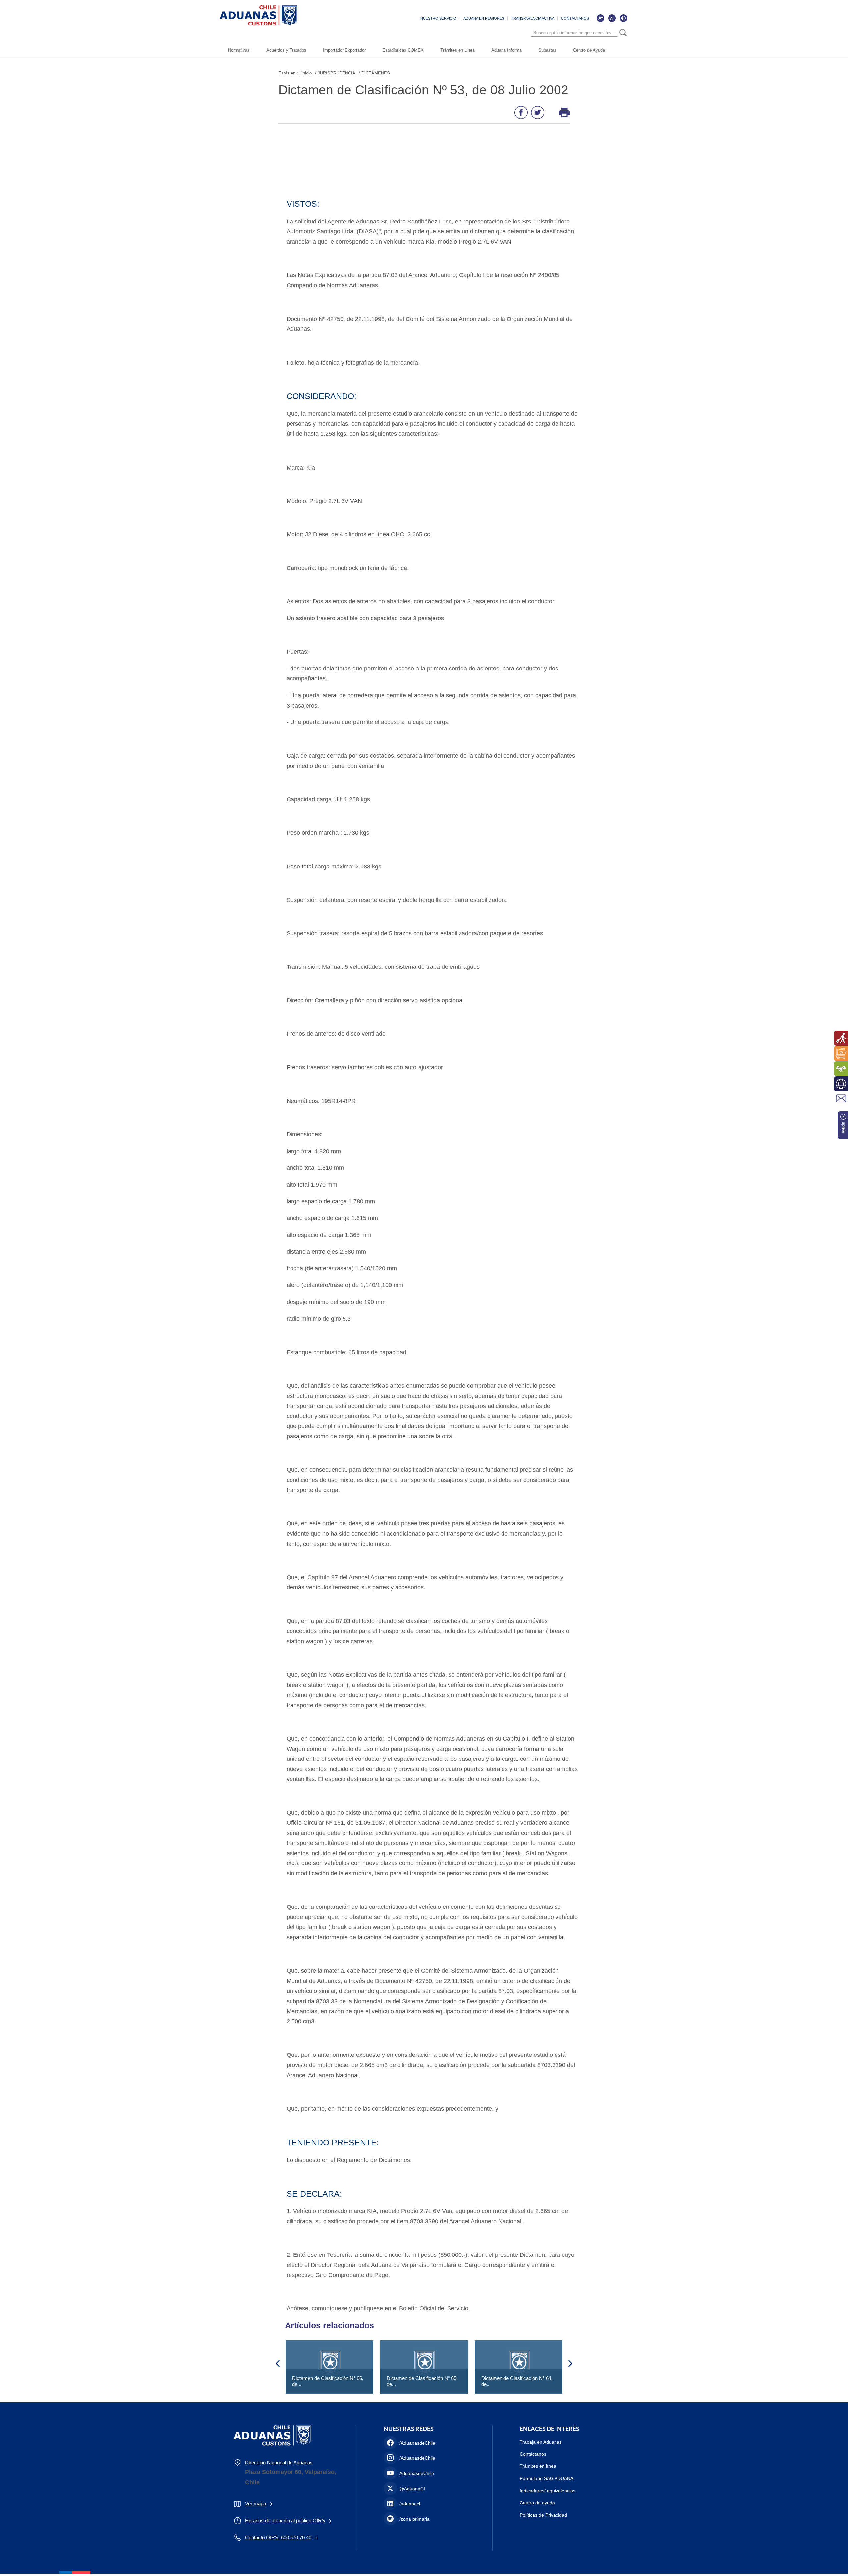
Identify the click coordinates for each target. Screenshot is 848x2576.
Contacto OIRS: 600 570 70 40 (278, 2537)
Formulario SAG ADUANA (547, 2478)
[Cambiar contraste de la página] (623, 18)
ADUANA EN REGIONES (484, 18)
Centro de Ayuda (589, 50)
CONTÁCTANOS (575, 18)
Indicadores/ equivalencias (548, 2491)
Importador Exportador (344, 50)
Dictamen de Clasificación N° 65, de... (422, 2381)
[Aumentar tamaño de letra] (600, 18)
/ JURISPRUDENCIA (335, 73)
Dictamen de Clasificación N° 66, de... (328, 2381)
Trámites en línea (538, 2466)
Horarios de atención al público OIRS (285, 2521)
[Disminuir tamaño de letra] (612, 18)
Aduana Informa (506, 50)
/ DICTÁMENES (374, 73)
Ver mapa (256, 2504)
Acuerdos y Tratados (286, 50)
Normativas (239, 50)
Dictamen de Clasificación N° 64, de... (517, 2381)
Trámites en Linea (457, 50)
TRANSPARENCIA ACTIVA (533, 18)
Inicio (307, 73)
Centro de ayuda (537, 2503)
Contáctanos (533, 2454)
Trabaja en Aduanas (541, 2442)
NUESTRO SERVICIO (438, 18)
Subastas (547, 50)
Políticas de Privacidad (543, 2515)
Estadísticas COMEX (403, 50)
